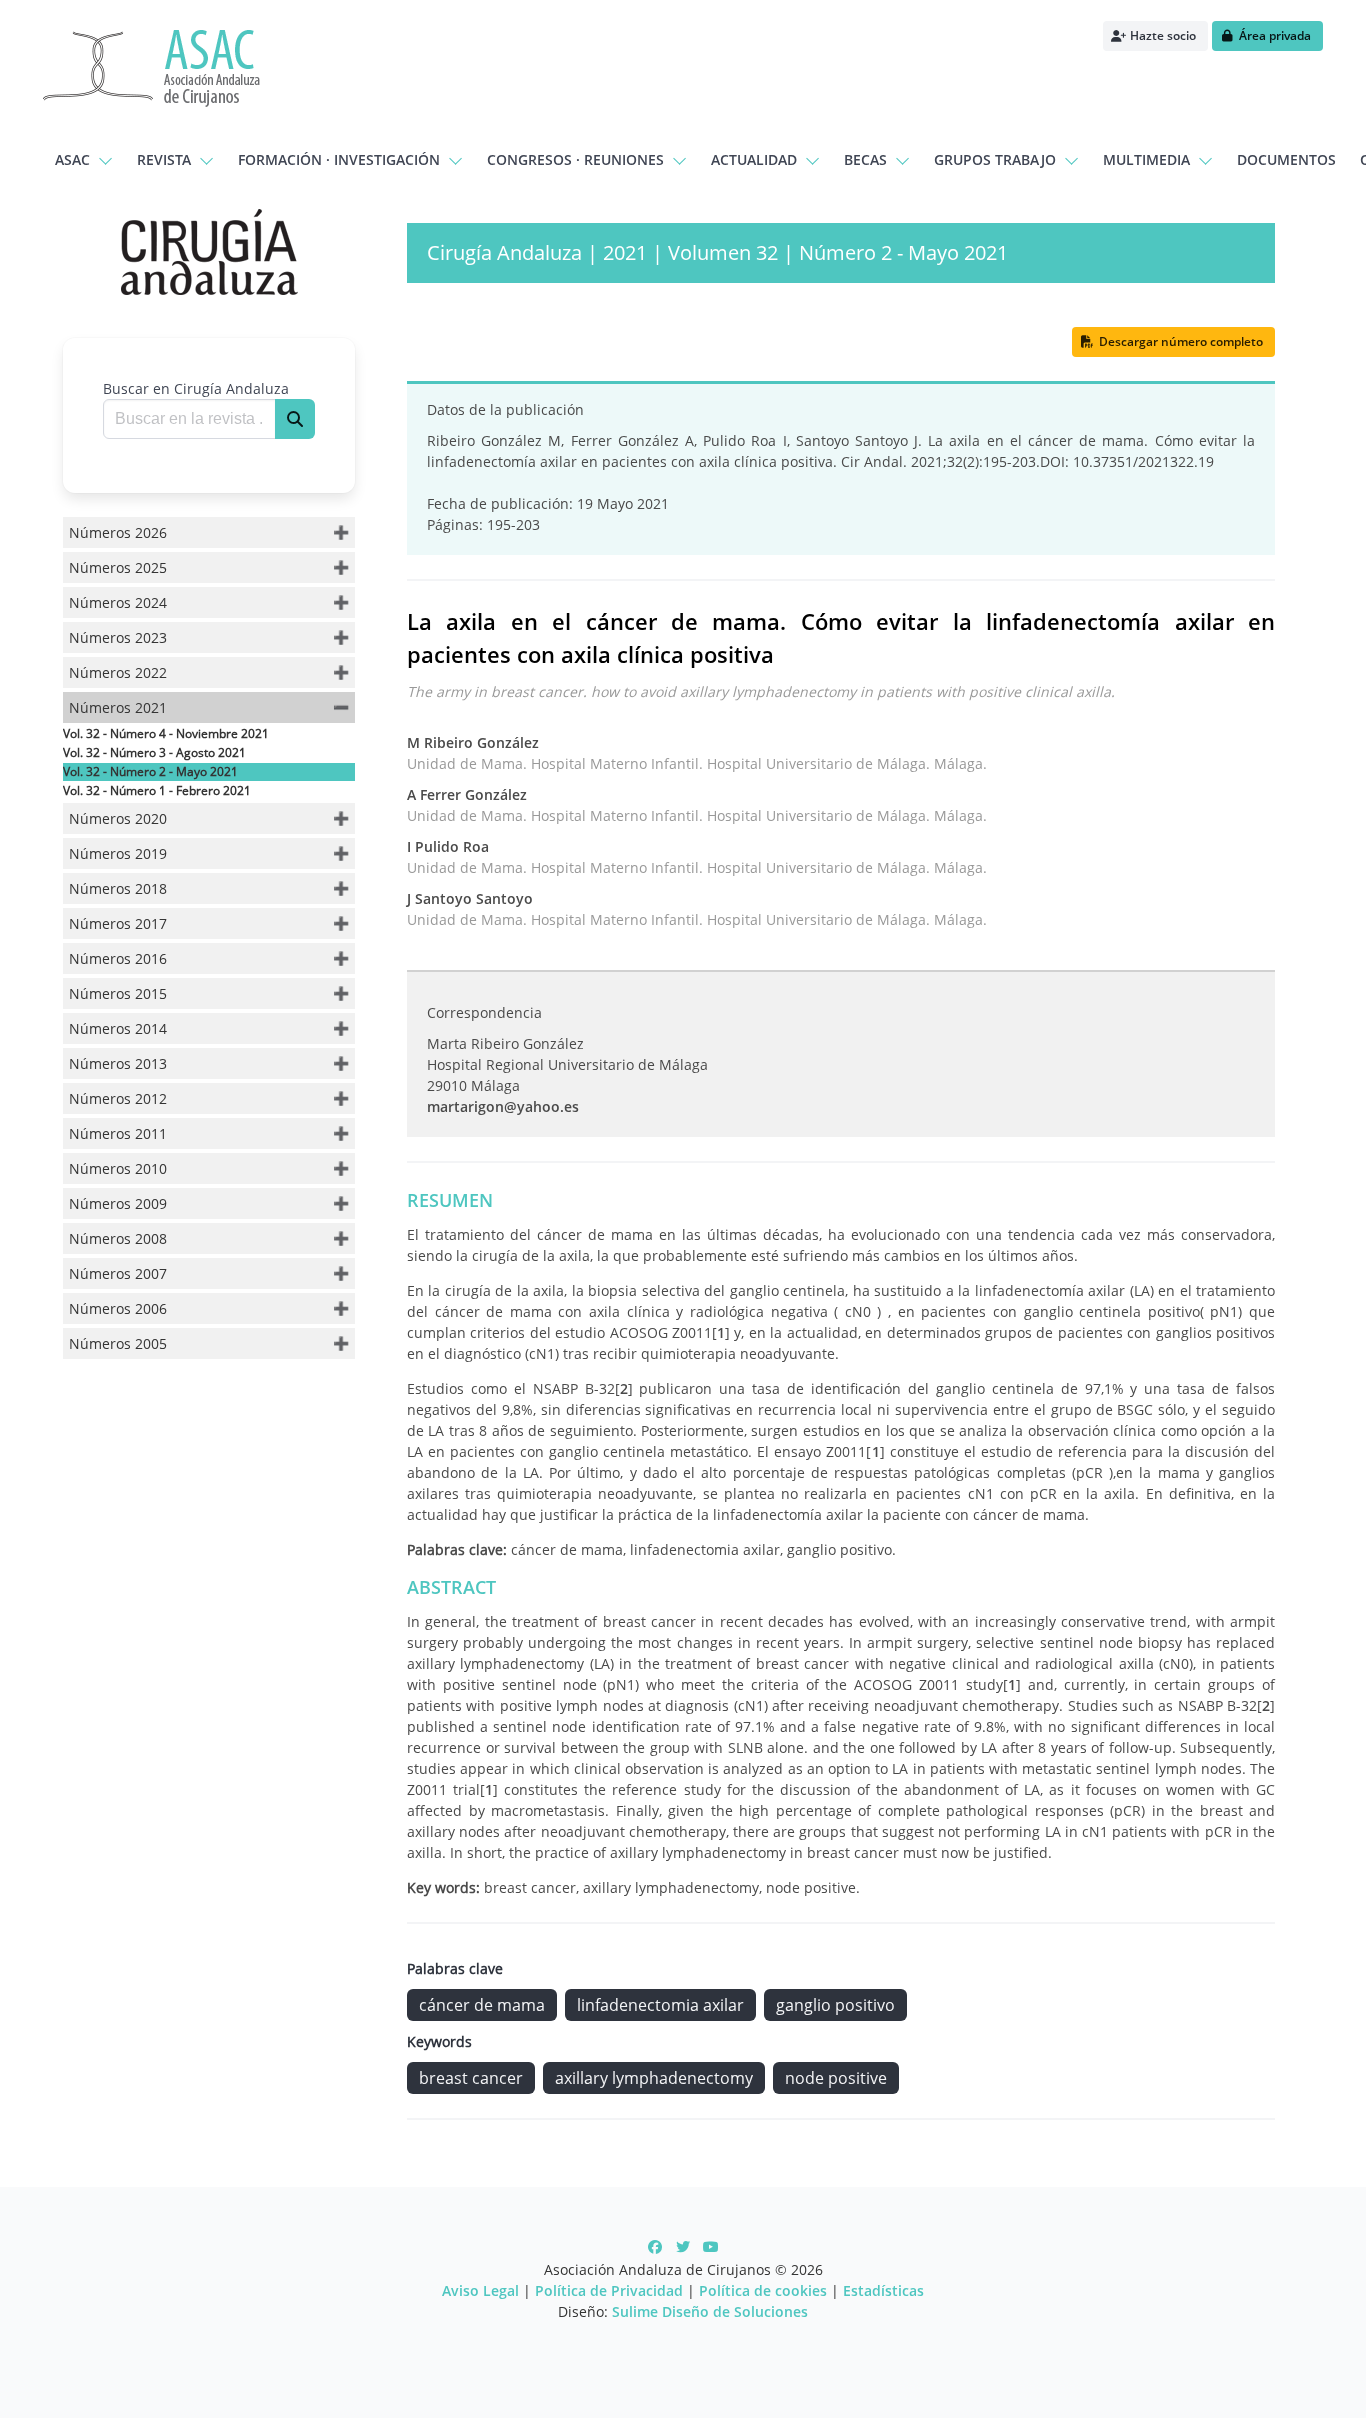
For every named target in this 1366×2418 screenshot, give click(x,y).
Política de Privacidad (609, 2290)
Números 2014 (118, 1028)
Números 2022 (118, 672)
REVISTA (164, 159)
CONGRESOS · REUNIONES (575, 159)
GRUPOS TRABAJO (995, 159)
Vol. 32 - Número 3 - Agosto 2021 (154, 752)
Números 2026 (118, 532)
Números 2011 (118, 1133)
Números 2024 (118, 602)
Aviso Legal (480, 2290)
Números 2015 (118, 993)
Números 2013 (118, 1063)
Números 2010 (118, 1168)
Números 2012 (118, 1098)
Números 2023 (118, 637)
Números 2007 (118, 1273)
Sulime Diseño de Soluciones (710, 2311)
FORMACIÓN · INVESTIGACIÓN (339, 159)
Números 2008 (118, 1238)
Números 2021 (118, 707)
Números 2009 (118, 1203)
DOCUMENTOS (1286, 159)
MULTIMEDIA (1146, 159)
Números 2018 (118, 888)
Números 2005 (118, 1343)
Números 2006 (118, 1308)
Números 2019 (118, 853)
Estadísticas (883, 2290)
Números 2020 (118, 818)
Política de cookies (763, 2290)
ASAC (72, 159)
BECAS (865, 159)
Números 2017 (118, 923)
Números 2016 (118, 958)
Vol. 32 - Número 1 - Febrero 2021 (157, 790)
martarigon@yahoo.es (503, 1106)
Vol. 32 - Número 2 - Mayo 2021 (150, 771)
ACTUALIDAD (754, 159)
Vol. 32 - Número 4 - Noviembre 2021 (166, 733)
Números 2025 (118, 567)
